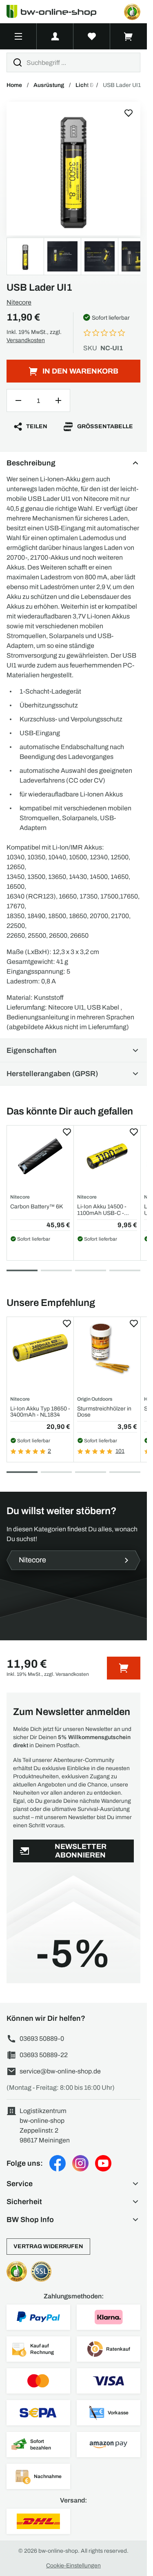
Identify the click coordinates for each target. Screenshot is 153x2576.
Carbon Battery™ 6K (37, 1207)
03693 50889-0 (42, 2039)
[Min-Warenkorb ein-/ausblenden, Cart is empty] (129, 36)
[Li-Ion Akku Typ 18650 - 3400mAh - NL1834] (40, 1348)
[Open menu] (18, 36)
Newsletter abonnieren (81, 1851)
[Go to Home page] (56, 12)
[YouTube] (103, 2163)
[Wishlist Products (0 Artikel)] (92, 36)
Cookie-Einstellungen (73, 2566)
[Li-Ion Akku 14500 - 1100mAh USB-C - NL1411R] (107, 1156)
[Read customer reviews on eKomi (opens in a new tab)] (132, 12)
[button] (73, 2184)
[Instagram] (80, 2163)
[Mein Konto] (55, 36)
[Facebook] (58, 2163)
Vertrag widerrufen (48, 2246)
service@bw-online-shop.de (60, 2071)
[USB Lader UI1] (73, 169)
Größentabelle (105, 426)
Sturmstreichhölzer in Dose (104, 1412)
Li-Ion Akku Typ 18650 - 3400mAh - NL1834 (40, 1412)
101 (120, 1451)
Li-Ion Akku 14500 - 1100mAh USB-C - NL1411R (102, 1210)
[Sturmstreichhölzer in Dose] (107, 1348)
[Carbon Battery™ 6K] (40, 1156)
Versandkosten (26, 340)
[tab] (22, 1270)
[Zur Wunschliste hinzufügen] (129, 113)
